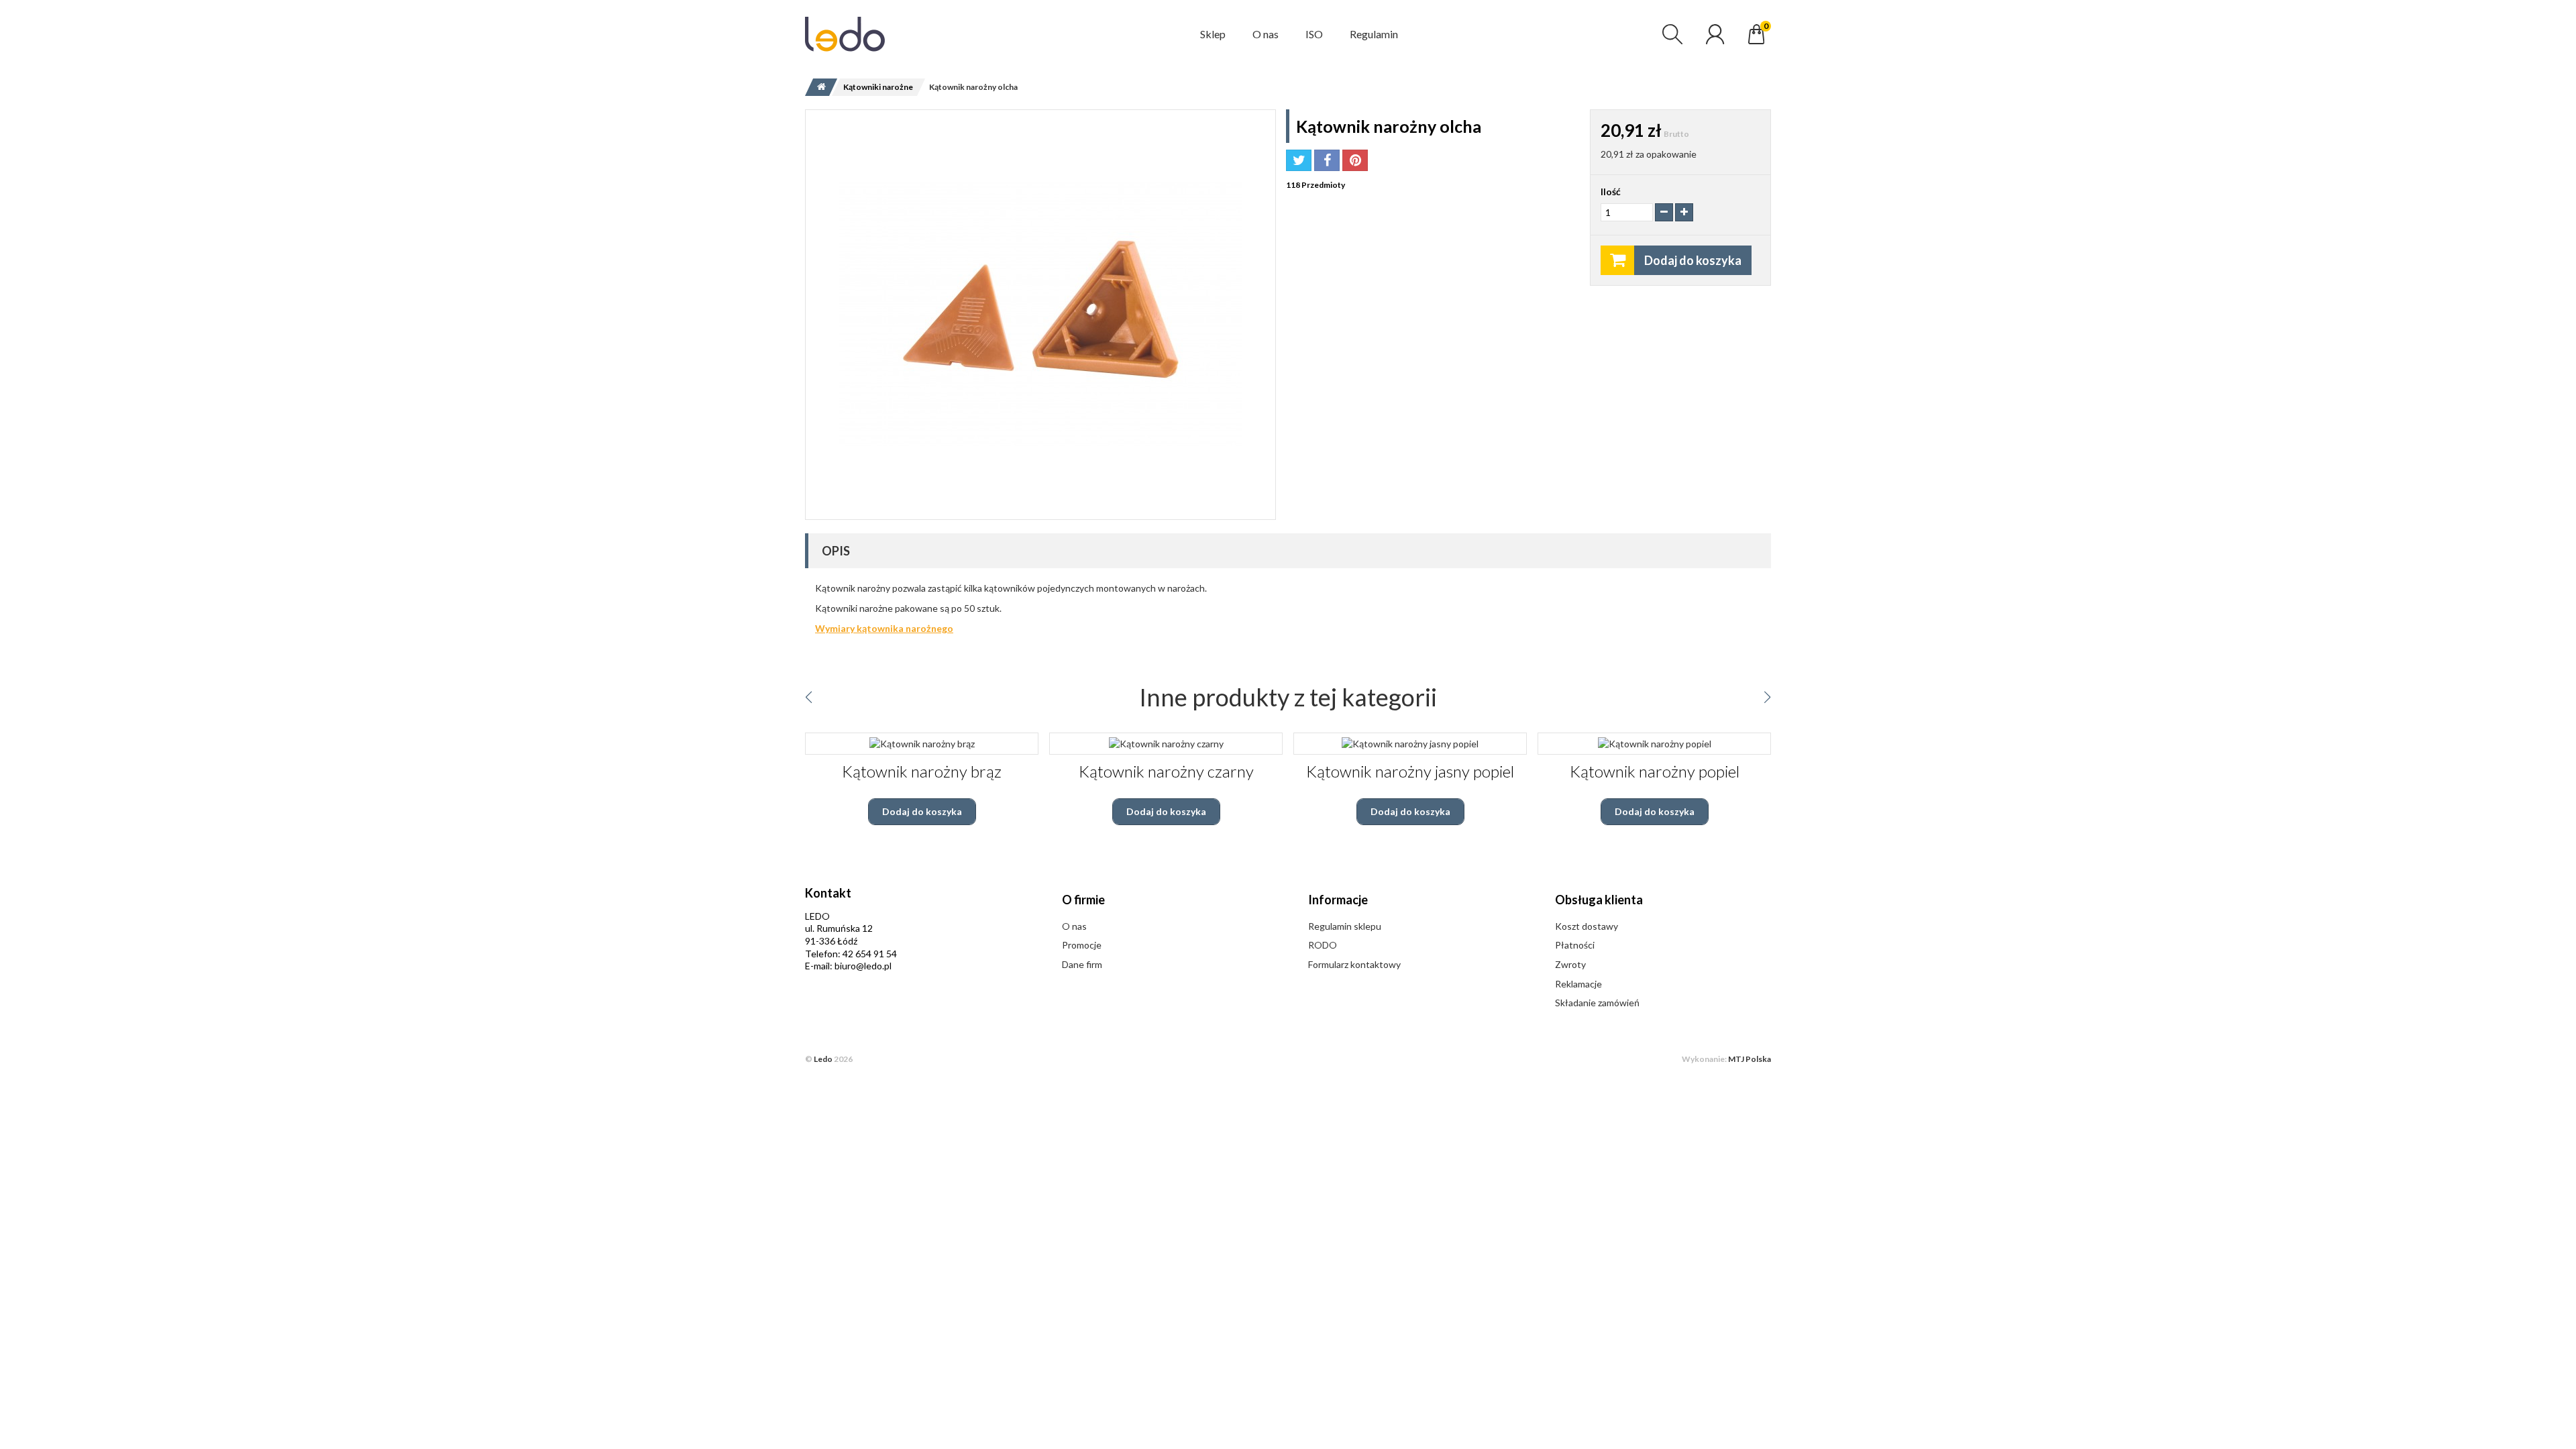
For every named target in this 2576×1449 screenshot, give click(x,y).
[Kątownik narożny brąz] (922, 744)
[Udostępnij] (1327, 160)
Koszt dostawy (1587, 926)
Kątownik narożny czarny (1166, 771)
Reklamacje (1578, 984)
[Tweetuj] (1299, 160)
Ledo (823, 1059)
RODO (1323, 945)
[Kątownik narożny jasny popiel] (1410, 744)
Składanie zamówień (1597, 1003)
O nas (1266, 34)
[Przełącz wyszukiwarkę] (1672, 34)
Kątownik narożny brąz (922, 771)
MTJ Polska (1750, 1059)
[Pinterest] (1355, 160)
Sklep (1213, 34)
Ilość (1611, 192)
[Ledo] (869, 34)
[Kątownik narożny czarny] (1166, 744)
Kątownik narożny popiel (1655, 771)
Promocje (1082, 945)
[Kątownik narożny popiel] (1654, 744)
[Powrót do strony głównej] (817, 87)
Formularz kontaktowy (1354, 964)
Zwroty (1570, 964)
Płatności (1575, 945)
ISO (1314, 34)
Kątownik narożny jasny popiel (1410, 771)
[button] (1767, 697)
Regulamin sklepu (1345, 926)
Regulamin (1374, 34)
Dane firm (1082, 964)
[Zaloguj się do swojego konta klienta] (1715, 34)
